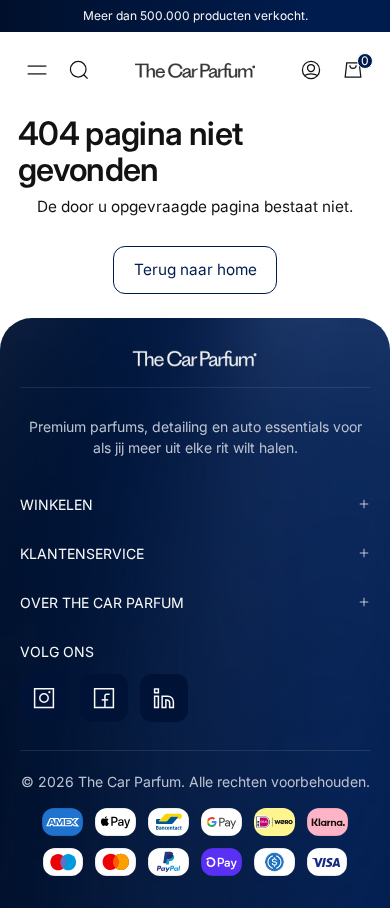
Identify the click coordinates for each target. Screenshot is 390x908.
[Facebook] (104, 698)
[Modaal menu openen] (37, 70)
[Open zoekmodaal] (79, 70)
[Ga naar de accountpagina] (311, 70)
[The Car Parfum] (195, 70)
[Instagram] (44, 698)
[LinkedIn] (164, 698)
